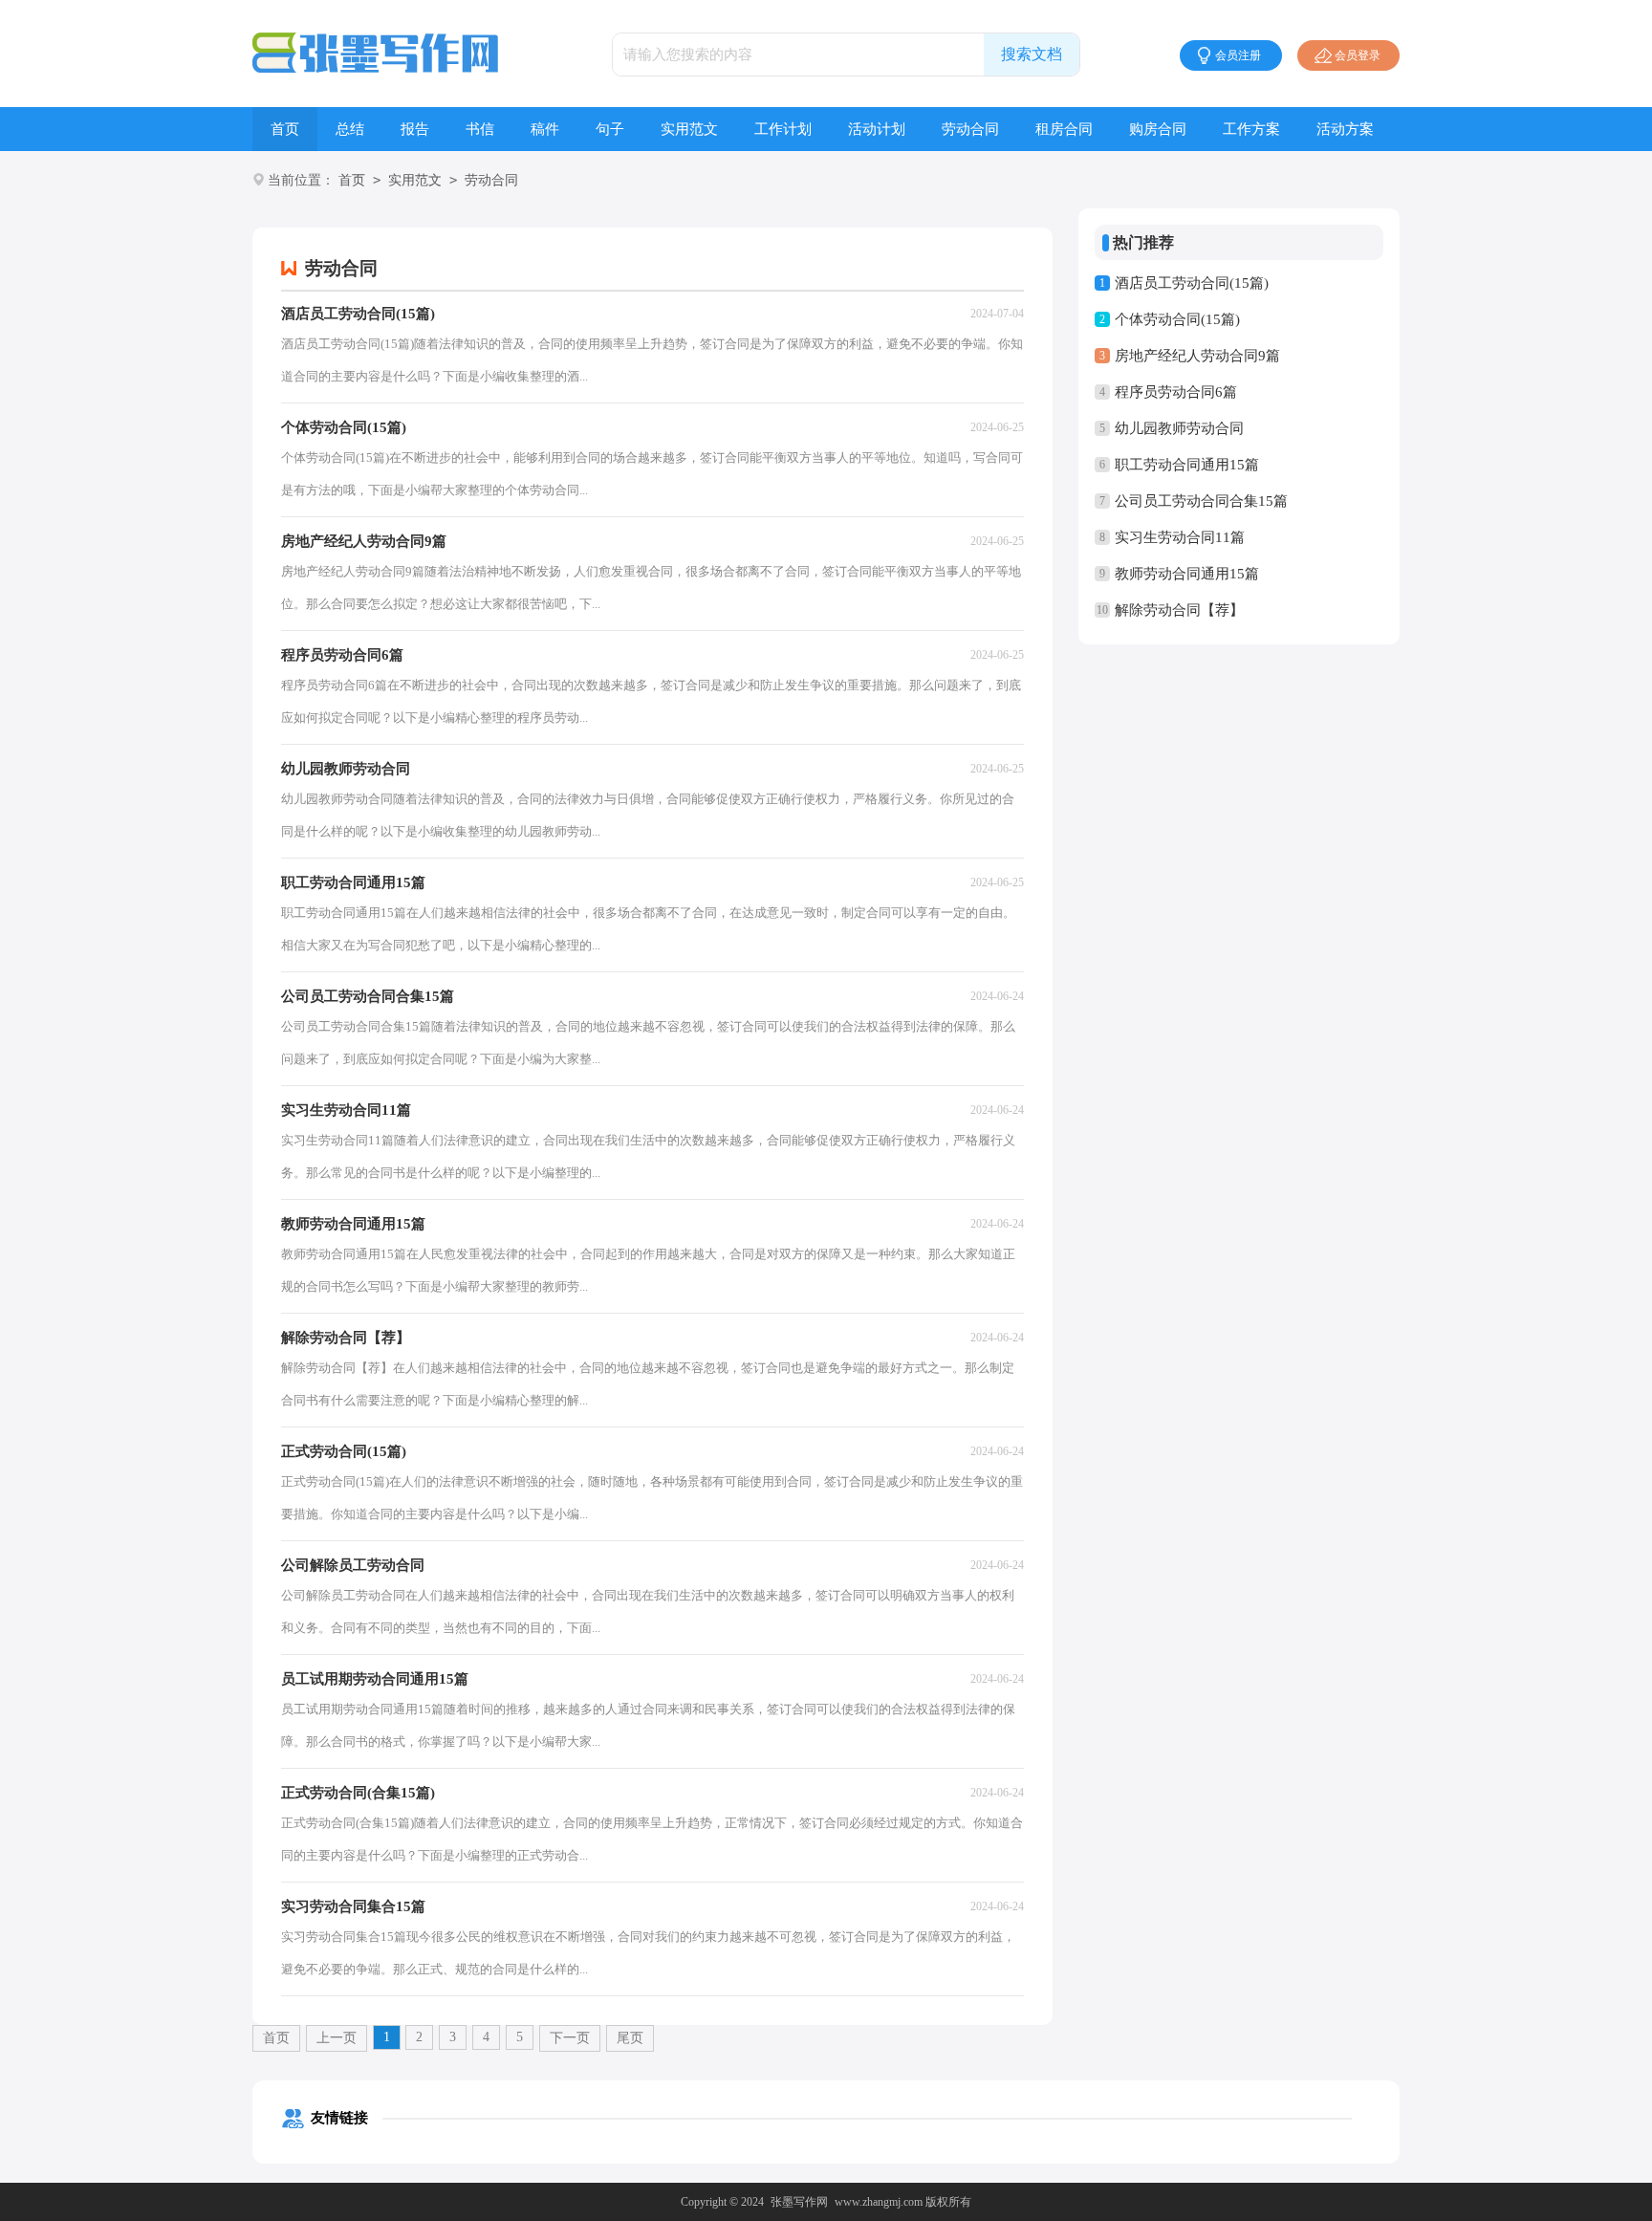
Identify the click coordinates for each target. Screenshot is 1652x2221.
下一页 (570, 2038)
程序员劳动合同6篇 (1176, 392)
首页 (285, 129)
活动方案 (1345, 129)
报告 (415, 129)
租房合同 (1064, 129)
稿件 (545, 129)
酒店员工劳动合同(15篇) (1192, 283)
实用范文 (689, 129)
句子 (610, 129)
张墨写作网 (799, 2202)
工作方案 (1251, 129)
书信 (480, 129)
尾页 (630, 2038)
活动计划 (877, 129)
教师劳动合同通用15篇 (1187, 574)
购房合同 (1158, 129)
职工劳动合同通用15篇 (1187, 465)
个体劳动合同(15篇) (1177, 319)
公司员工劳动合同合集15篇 (1201, 501)
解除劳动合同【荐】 (1179, 610)
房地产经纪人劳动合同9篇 (1197, 356)
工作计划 (783, 129)
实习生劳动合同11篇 (1180, 537)
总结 (350, 129)
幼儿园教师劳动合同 (1179, 428)
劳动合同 (970, 129)
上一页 (337, 2038)
